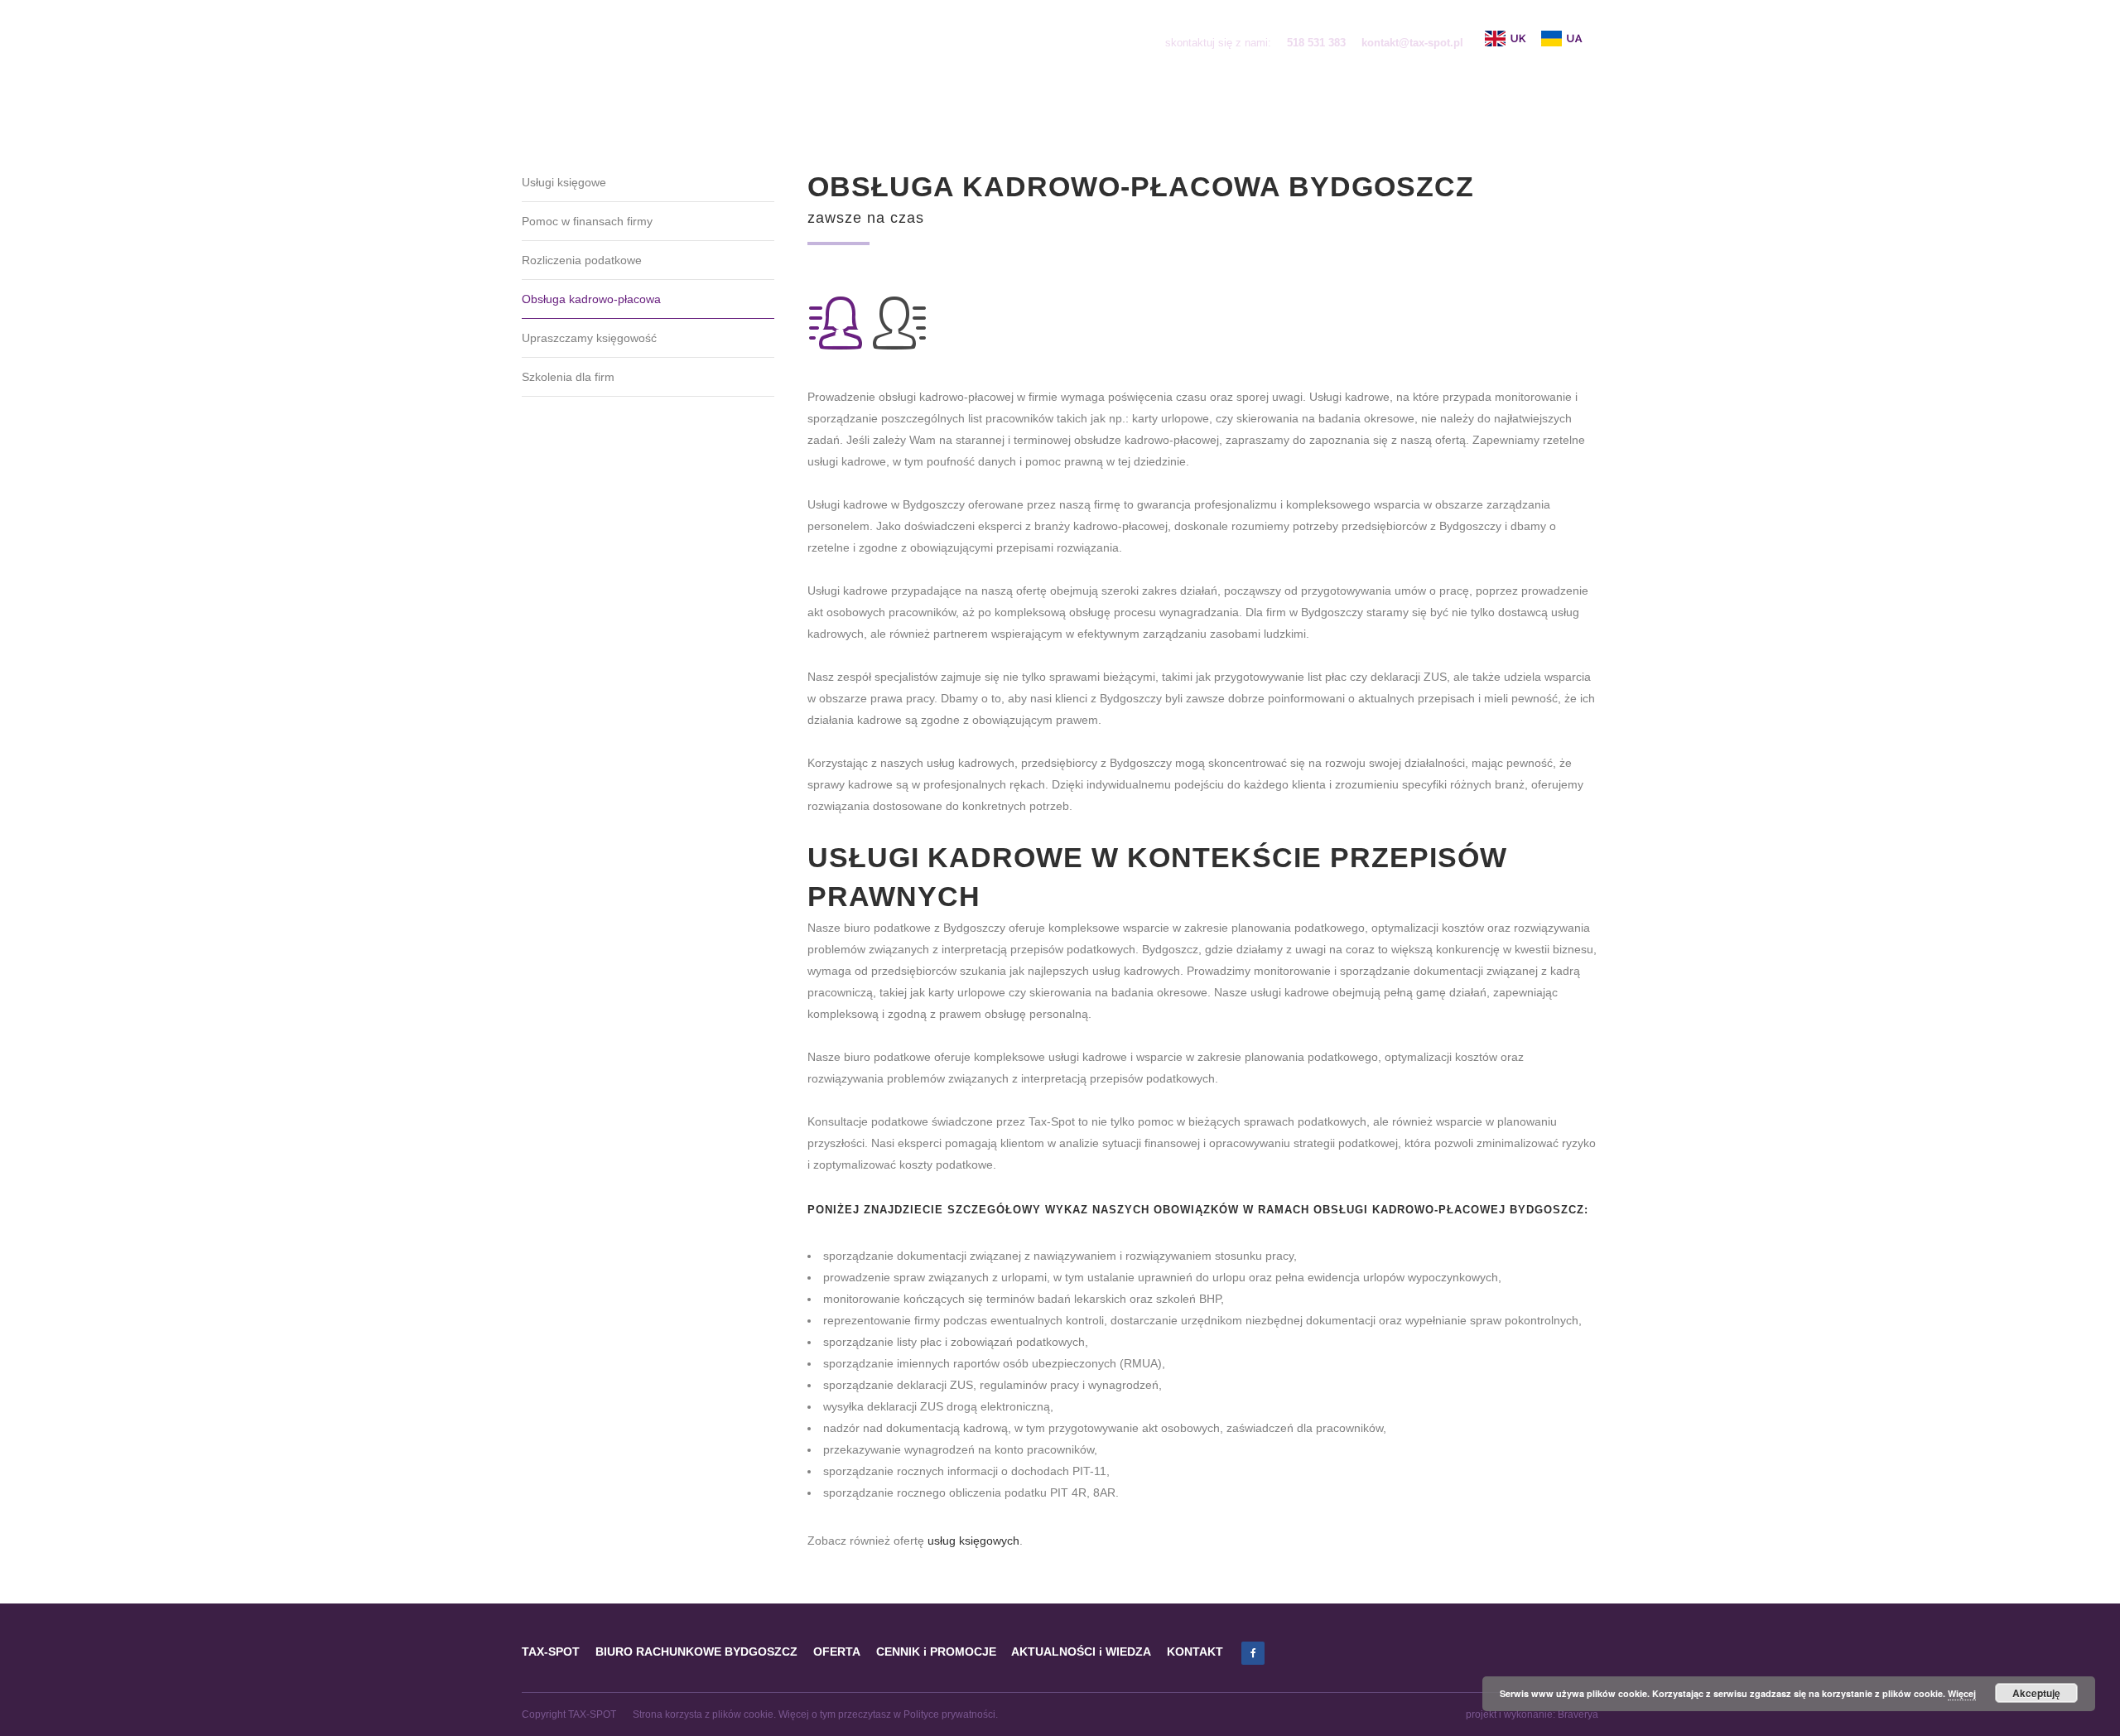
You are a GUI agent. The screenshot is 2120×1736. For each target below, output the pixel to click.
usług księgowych (973, 1541)
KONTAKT (1195, 1652)
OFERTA (837, 1652)
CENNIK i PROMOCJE (936, 1652)
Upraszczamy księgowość (589, 338)
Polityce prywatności (949, 1714)
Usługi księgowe (564, 182)
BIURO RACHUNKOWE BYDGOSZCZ (696, 1652)
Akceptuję (2036, 1693)
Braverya (1578, 1714)
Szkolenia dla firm (568, 377)
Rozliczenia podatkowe (582, 260)
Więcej (1962, 1693)
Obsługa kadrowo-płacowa (591, 299)
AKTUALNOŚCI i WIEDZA (1081, 1652)
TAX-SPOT (551, 1652)
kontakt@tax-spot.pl (1412, 43)
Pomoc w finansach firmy (587, 221)
